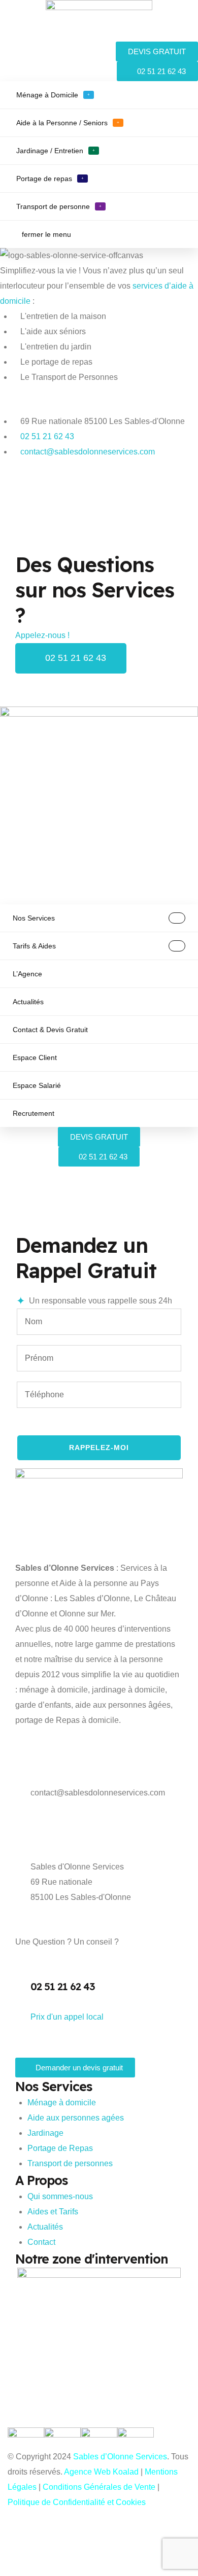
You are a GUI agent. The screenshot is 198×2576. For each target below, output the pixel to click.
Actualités (28, 1002)
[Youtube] (40, 501)
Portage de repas (50, 179)
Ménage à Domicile (53, 95)
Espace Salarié (37, 1085)
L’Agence (27, 974)
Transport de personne (59, 206)
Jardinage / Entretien (56, 151)
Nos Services (34, 918)
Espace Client (35, 1057)
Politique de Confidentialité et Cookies (77, 2502)
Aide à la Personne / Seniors (68, 123)
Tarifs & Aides (34, 946)
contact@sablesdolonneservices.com (98, 1793)
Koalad (127, 2472)
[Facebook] (13, 501)
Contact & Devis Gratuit (50, 1030)
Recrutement (34, 1113)
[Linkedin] (68, 501)
